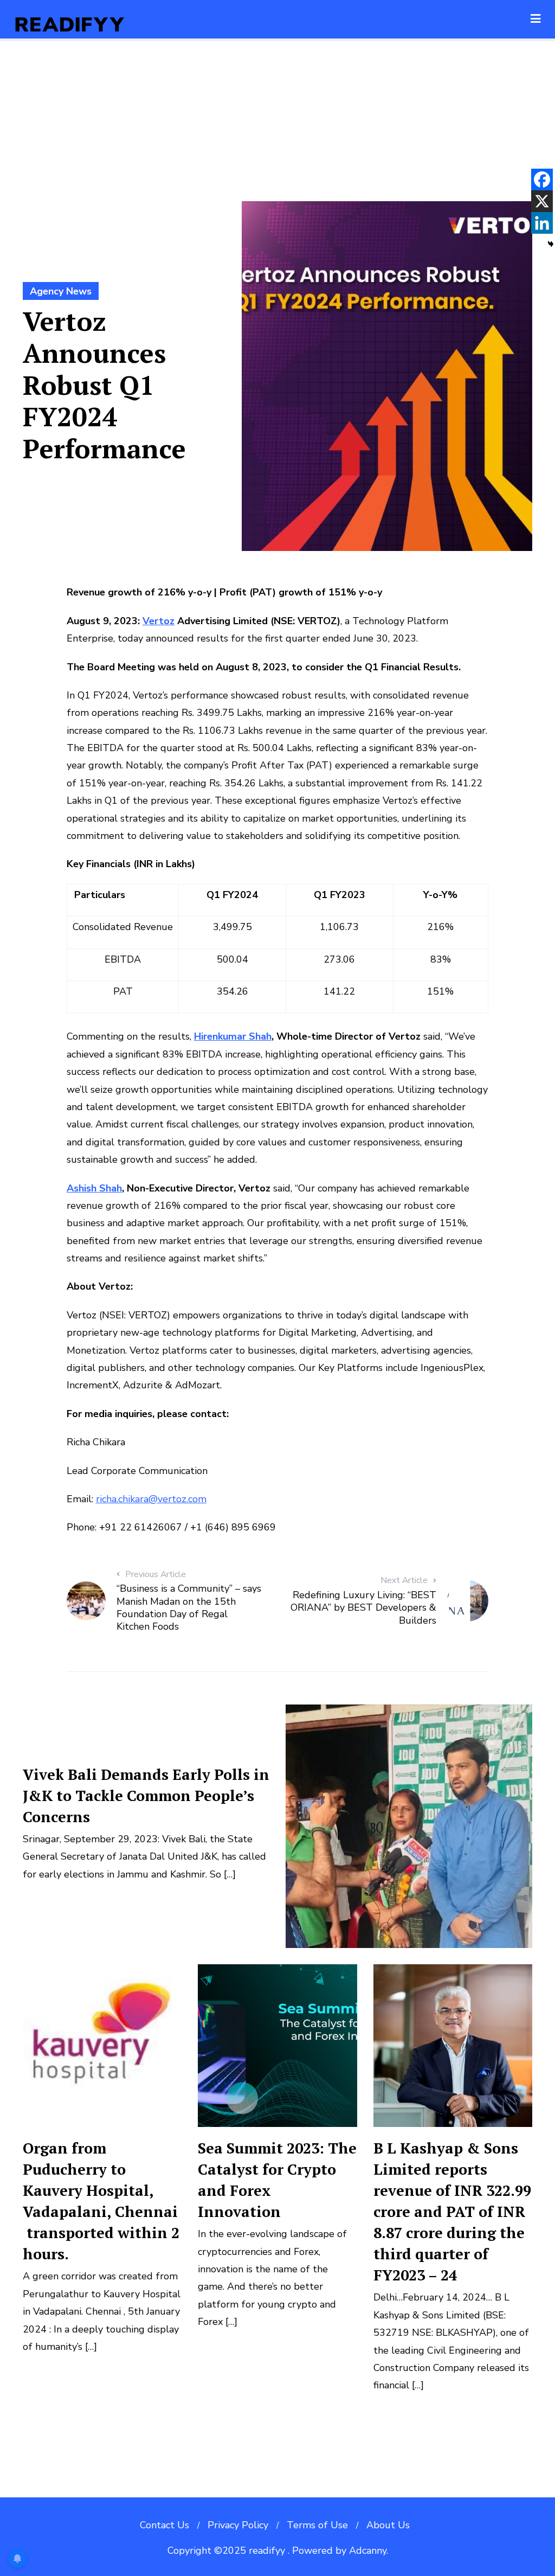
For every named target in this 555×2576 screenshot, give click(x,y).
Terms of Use (317, 2525)
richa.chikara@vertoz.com (151, 1499)
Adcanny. (369, 2551)
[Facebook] (542, 180)
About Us (388, 2525)
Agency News (61, 291)
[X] (542, 201)
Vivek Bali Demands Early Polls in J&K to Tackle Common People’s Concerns (146, 1796)
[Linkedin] (542, 223)
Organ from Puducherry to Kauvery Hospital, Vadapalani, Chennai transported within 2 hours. (101, 2201)
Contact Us (164, 2525)
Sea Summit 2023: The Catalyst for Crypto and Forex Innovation (277, 2180)
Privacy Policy (238, 2525)
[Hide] (551, 244)
